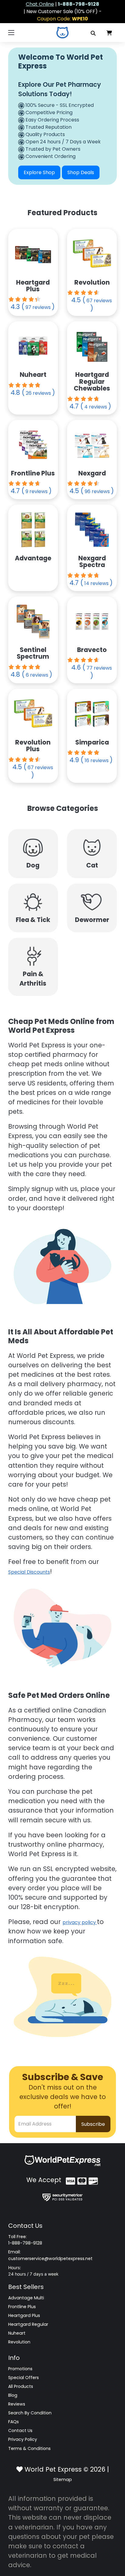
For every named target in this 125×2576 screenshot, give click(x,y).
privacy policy (80, 1922)
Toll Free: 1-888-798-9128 (25, 2240)
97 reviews (38, 307)
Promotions (20, 2369)
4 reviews (96, 407)
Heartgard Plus (24, 2315)
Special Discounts (29, 1572)
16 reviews (97, 761)
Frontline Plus (22, 2307)
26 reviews (38, 393)
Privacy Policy (23, 2439)
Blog (13, 2395)
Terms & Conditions (29, 2448)
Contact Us (20, 2431)
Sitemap (63, 2480)
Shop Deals (81, 172)
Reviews (17, 2404)
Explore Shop (39, 172)
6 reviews (37, 675)
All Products (21, 2386)
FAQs (14, 2422)
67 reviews (99, 301)
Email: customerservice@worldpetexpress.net (50, 2255)
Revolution (19, 2342)
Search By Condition (30, 2413)
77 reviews (99, 668)
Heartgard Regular (28, 2324)
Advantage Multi (26, 2298)
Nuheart (17, 2333)
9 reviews (37, 491)
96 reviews (97, 491)
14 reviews (96, 583)
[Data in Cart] (109, 33)
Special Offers (24, 2378)
